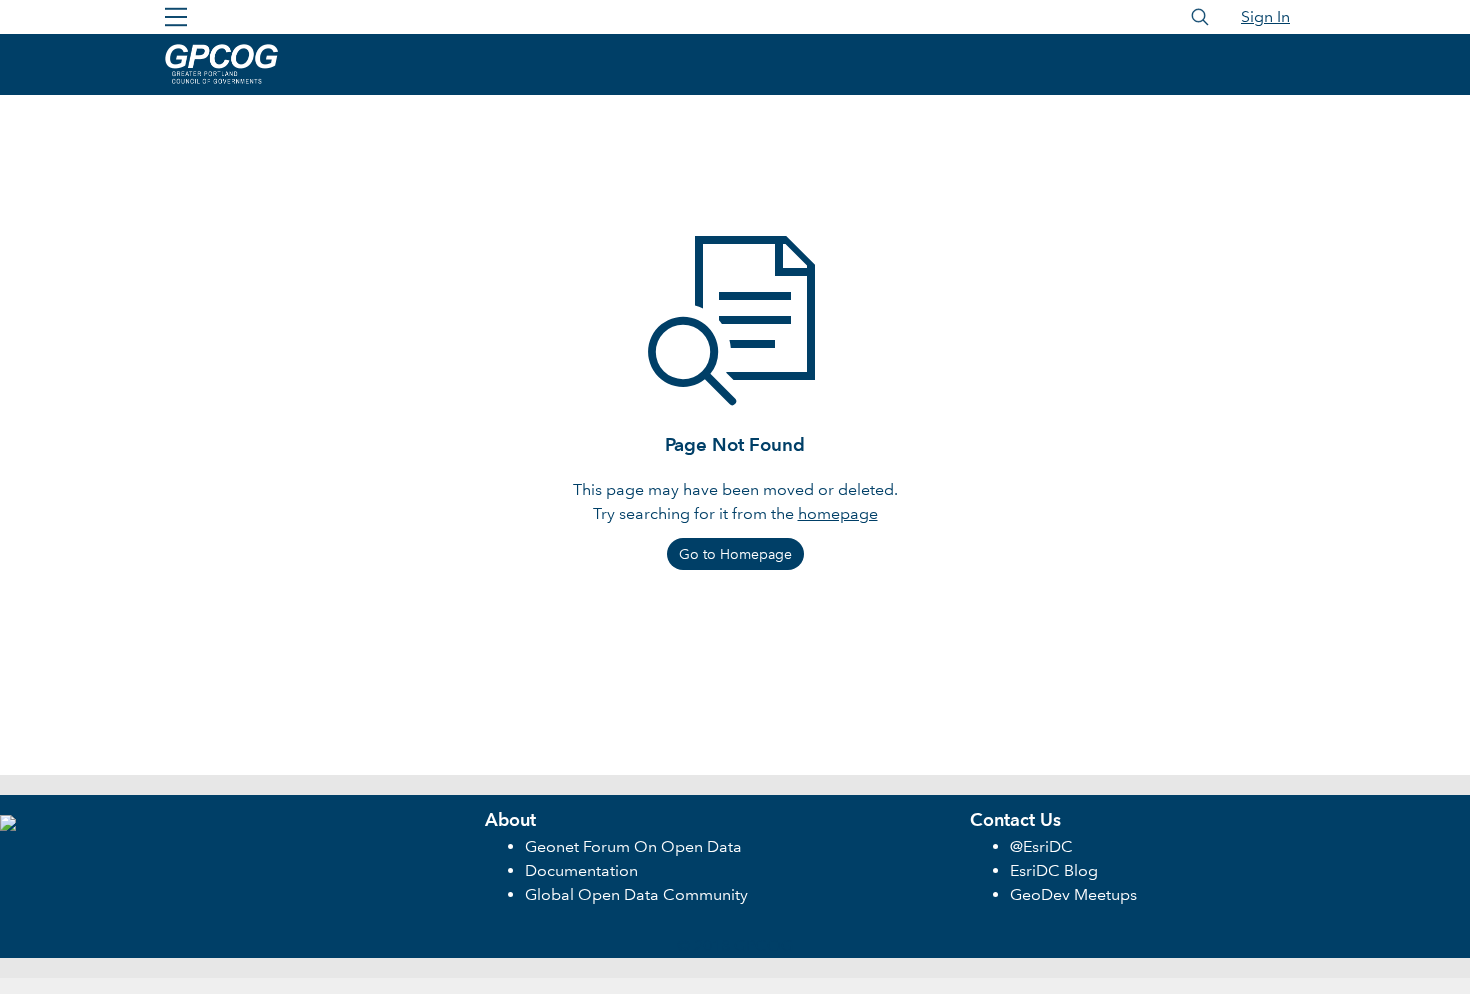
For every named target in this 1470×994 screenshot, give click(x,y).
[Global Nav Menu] (176, 17)
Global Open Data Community (636, 894)
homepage (838, 513)
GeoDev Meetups (1073, 894)
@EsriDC (1041, 846)
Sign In (1265, 16)
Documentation (581, 870)
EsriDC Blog (1054, 870)
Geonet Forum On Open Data (633, 846)
